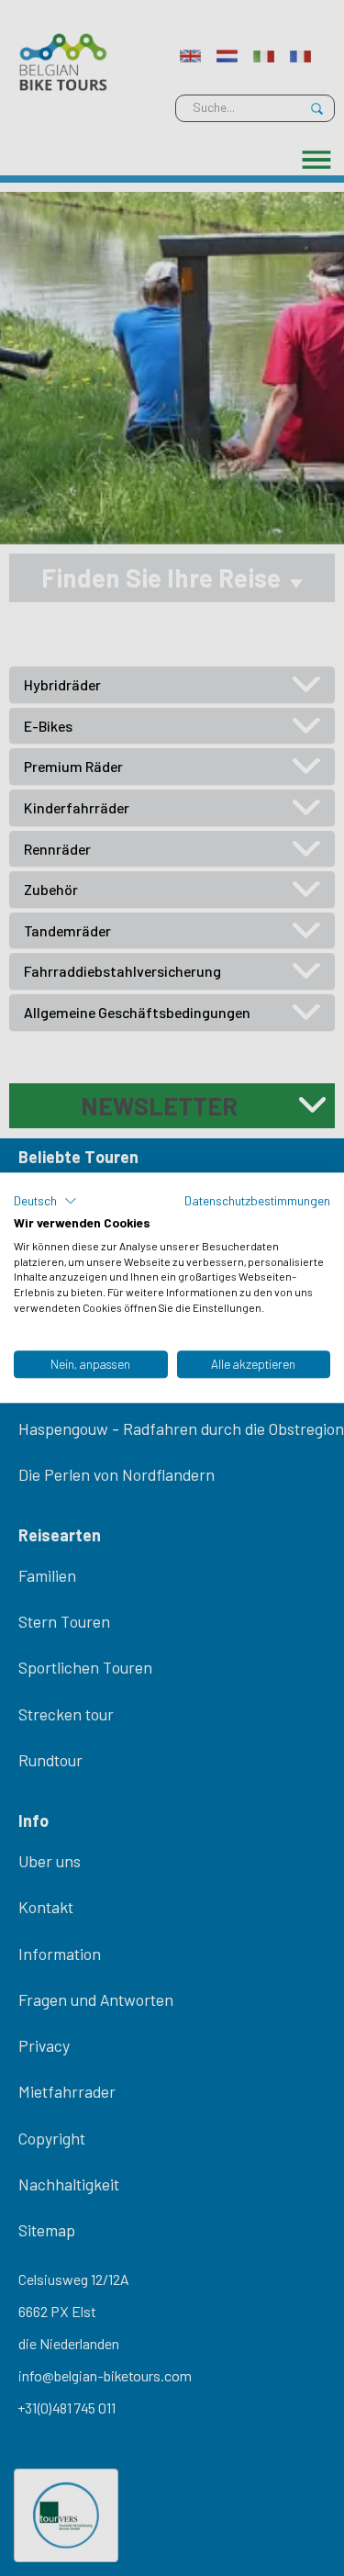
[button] (45, 1201)
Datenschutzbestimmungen (257, 1200)
